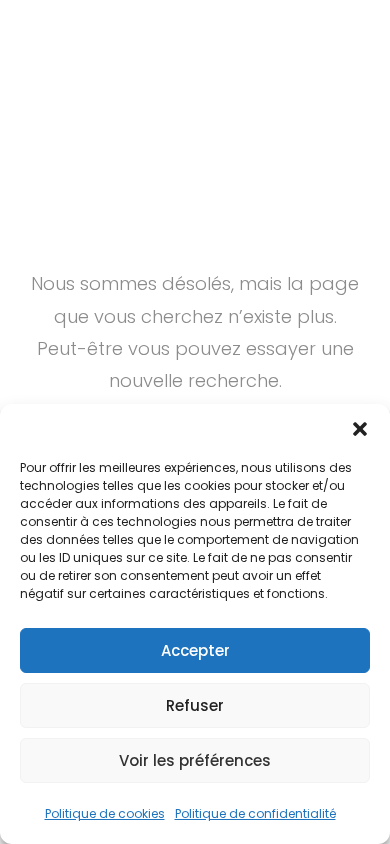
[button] (360, 429)
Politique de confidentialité (255, 813)
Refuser (195, 705)
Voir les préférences (195, 760)
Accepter (195, 650)
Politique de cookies (105, 813)
